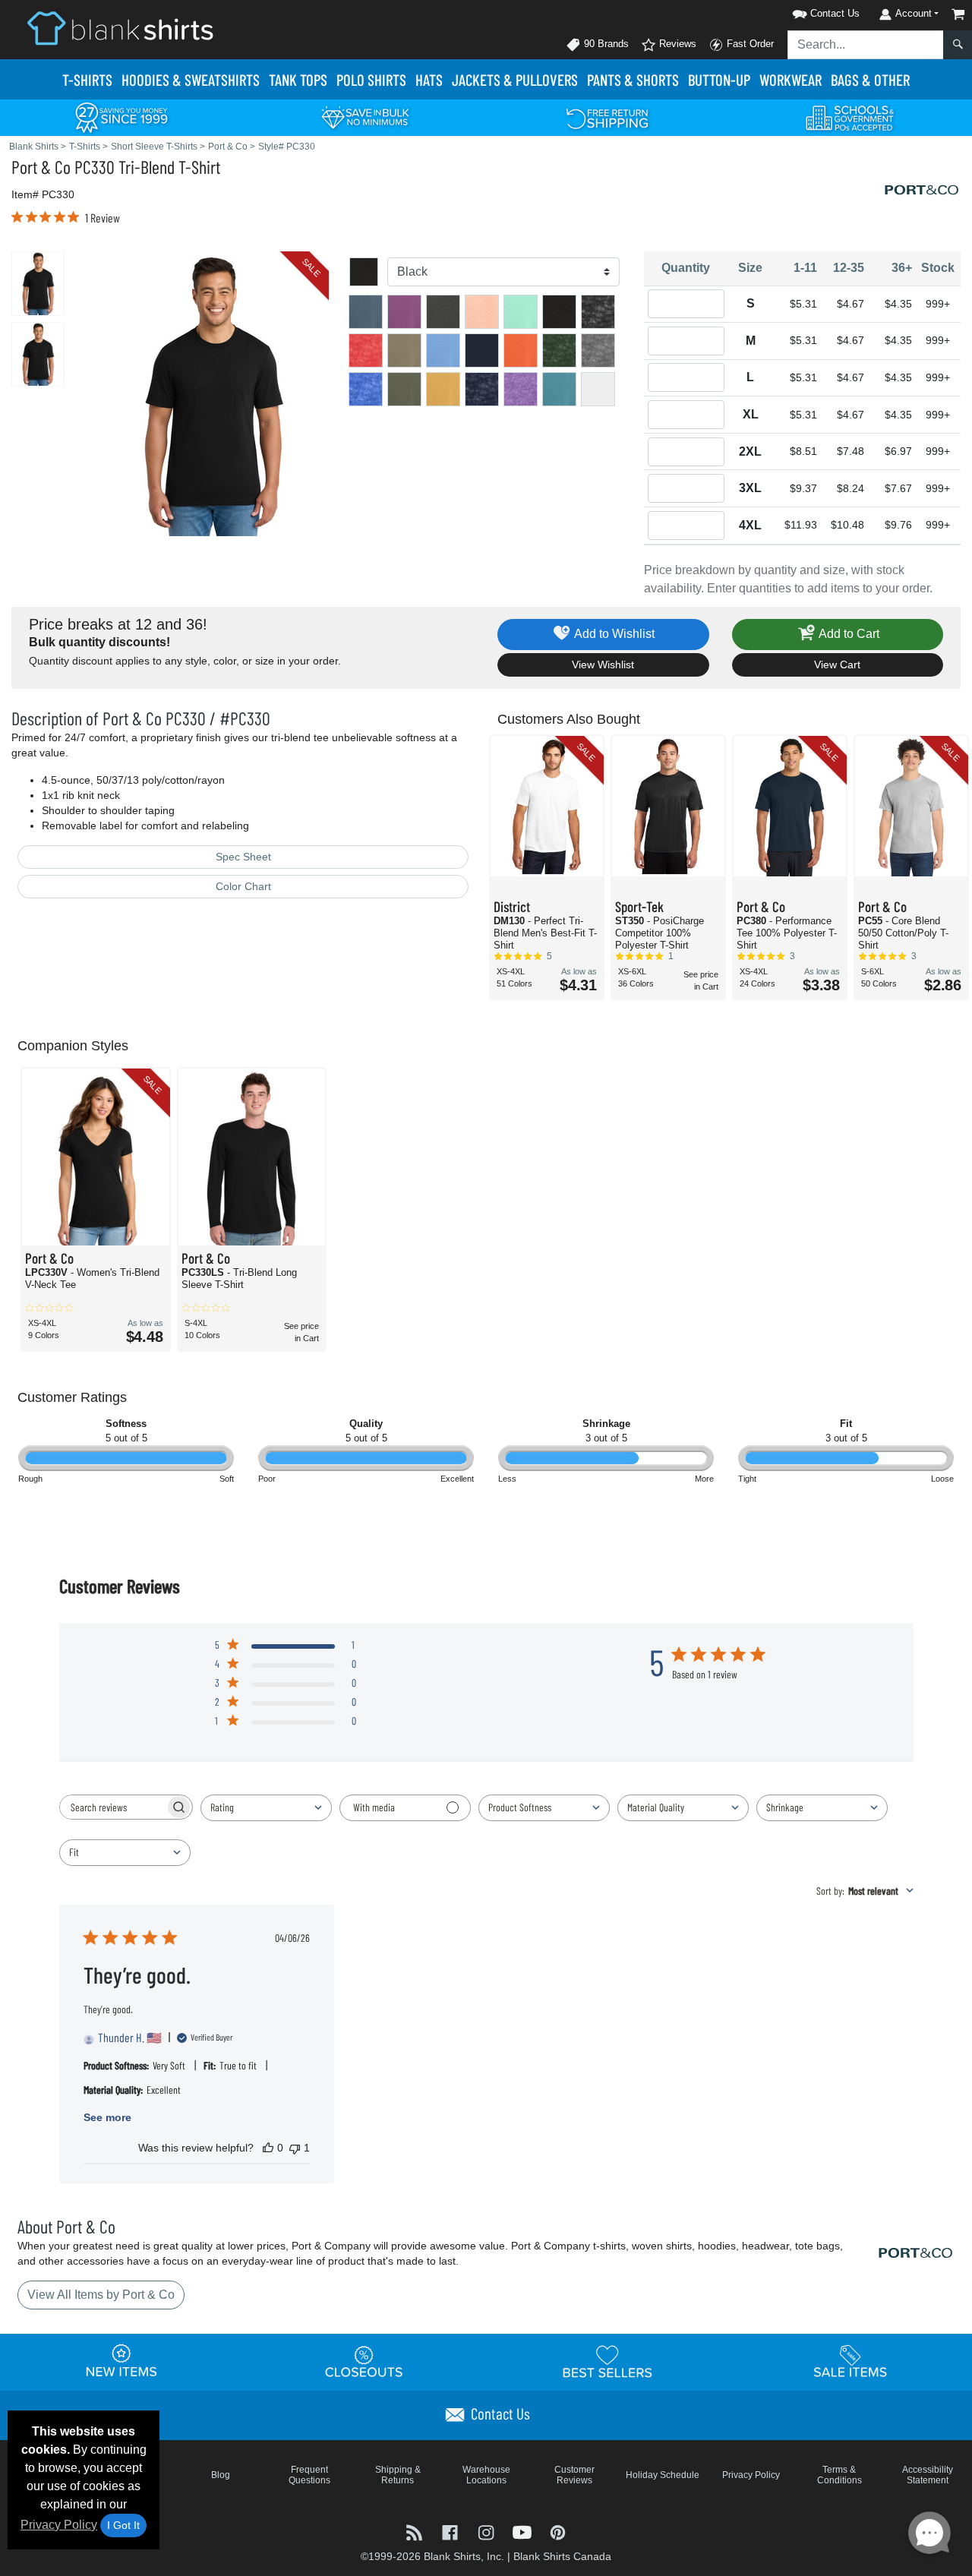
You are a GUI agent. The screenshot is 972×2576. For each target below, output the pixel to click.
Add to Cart (848, 634)
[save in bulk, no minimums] (364, 117)
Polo (371, 79)
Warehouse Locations (486, 2475)
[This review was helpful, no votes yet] (268, 2148)
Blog (221, 2475)
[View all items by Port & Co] (923, 189)
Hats (429, 79)
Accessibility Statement (928, 2475)
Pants (633, 79)
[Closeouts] (364, 2361)
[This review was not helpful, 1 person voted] (295, 2148)
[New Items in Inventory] (121, 2361)
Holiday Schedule (663, 2475)
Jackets (515, 79)
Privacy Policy (59, 2525)
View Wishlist (603, 665)
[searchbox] (112, 1807)
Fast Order (749, 44)
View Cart (837, 665)
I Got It (123, 2525)
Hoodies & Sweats (191, 79)
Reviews (676, 44)
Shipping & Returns (398, 2475)
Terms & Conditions (839, 2475)
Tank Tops (298, 79)
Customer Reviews (574, 2475)
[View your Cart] (958, 14)
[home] (120, 28)
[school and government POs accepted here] (850, 118)
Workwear (791, 79)
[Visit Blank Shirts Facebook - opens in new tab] (451, 2532)
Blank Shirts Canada (562, 2556)
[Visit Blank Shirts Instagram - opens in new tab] (487, 2532)
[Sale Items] (850, 2361)
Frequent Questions (309, 2475)
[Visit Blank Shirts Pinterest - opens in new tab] (558, 2532)
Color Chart (243, 886)
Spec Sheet (243, 857)
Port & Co (41, 167)
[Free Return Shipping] (607, 117)
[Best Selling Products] (607, 2361)
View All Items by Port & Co (101, 2295)
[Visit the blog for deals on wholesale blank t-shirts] (416, 2532)
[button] (806, 11)
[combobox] (266, 1808)
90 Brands (605, 44)
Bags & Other (870, 79)
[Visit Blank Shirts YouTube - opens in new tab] (524, 2532)
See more (107, 2117)
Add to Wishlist (613, 634)
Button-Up (719, 79)
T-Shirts (87, 79)
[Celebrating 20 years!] (121, 117)
